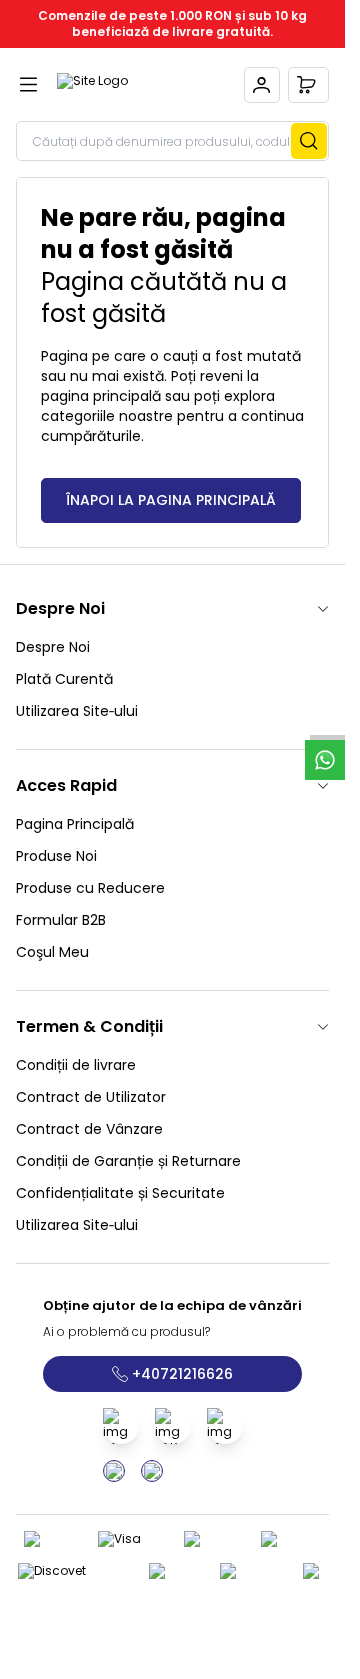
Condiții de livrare (76, 1065)
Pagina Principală (75, 824)
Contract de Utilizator (91, 1097)
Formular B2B (61, 920)
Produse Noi (56, 856)
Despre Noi (53, 647)
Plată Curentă (64, 679)
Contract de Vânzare (89, 1129)
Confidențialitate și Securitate (120, 1193)
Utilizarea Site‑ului (77, 711)
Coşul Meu (52, 952)
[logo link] (142, 85)
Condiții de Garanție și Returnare (128, 1161)
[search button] (309, 141)
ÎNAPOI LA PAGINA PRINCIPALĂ (171, 500)
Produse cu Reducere (90, 888)
